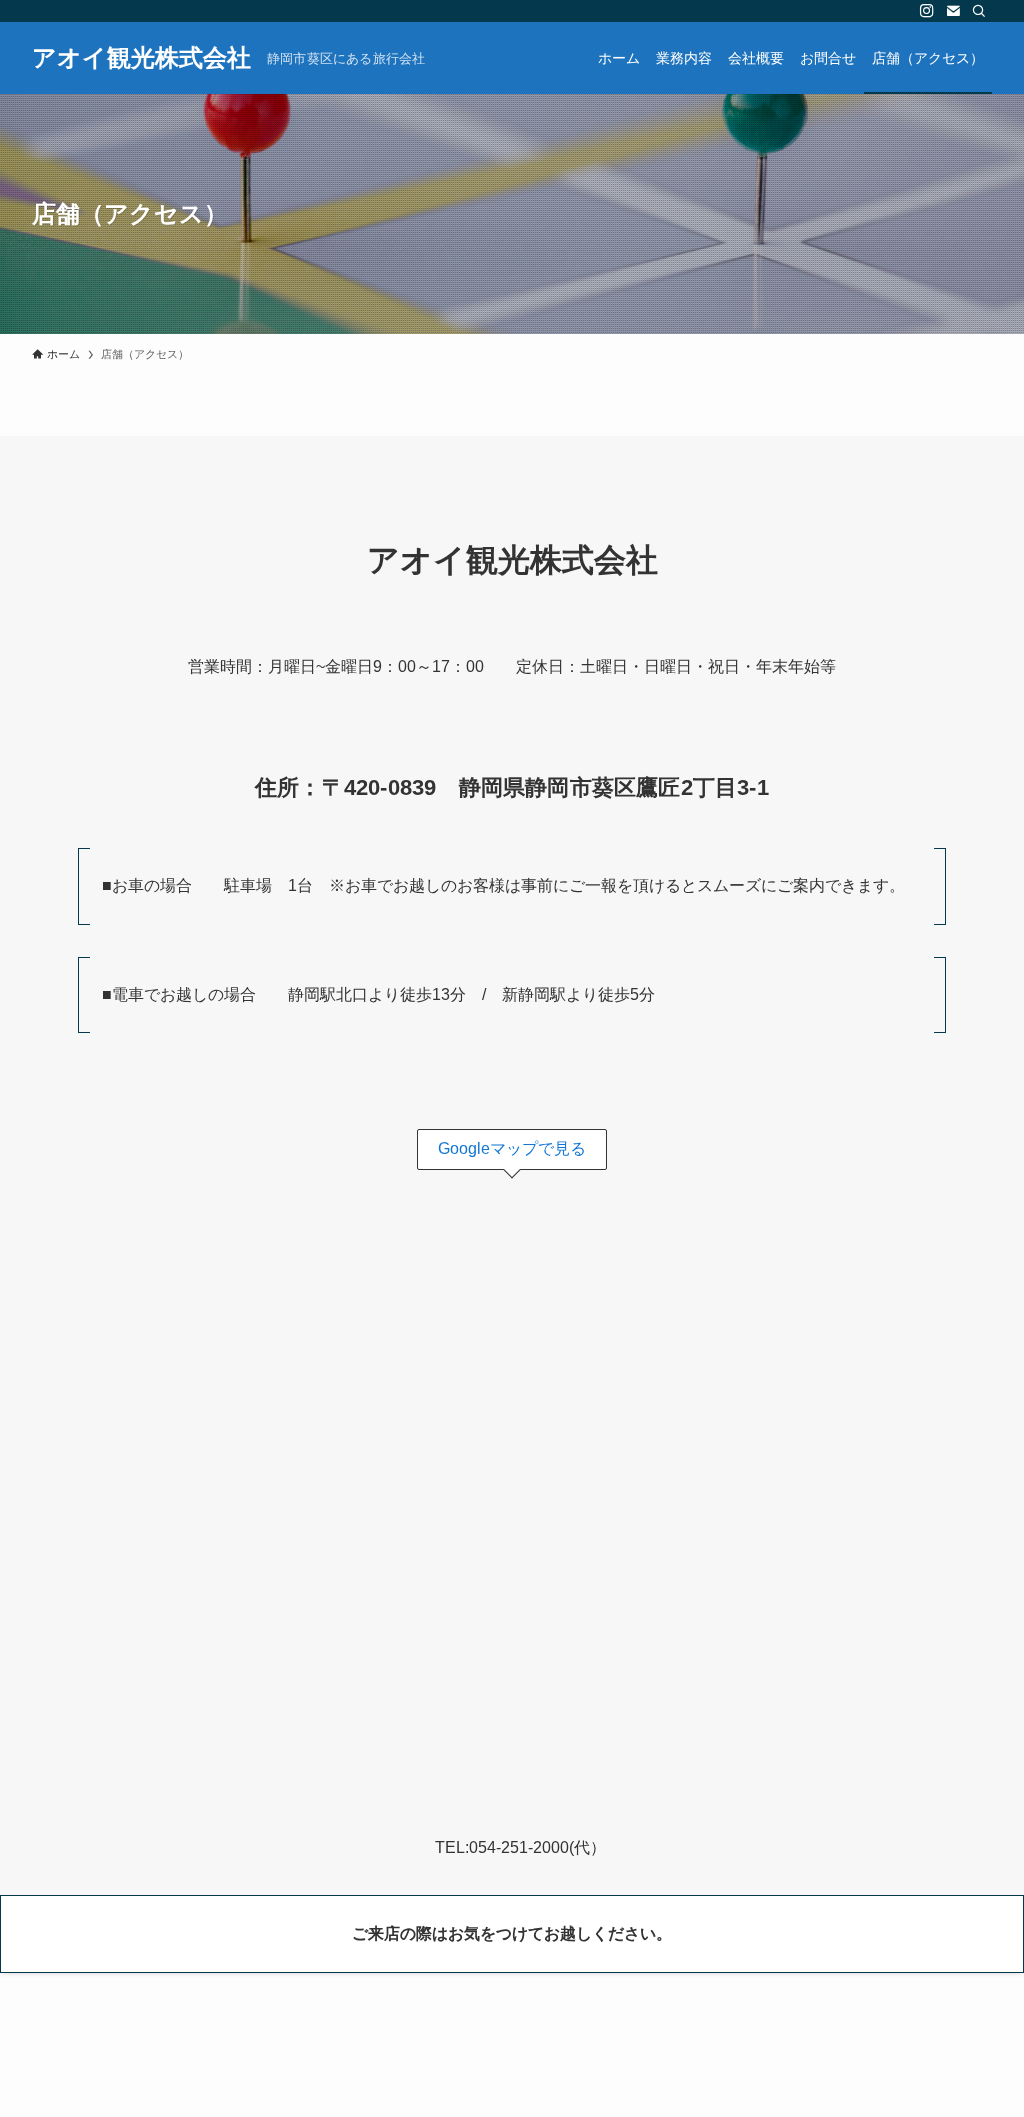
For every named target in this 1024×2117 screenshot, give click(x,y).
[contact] (953, 11)
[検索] (979, 11)
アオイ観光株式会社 (141, 58)
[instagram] (927, 11)
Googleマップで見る (512, 1148)
